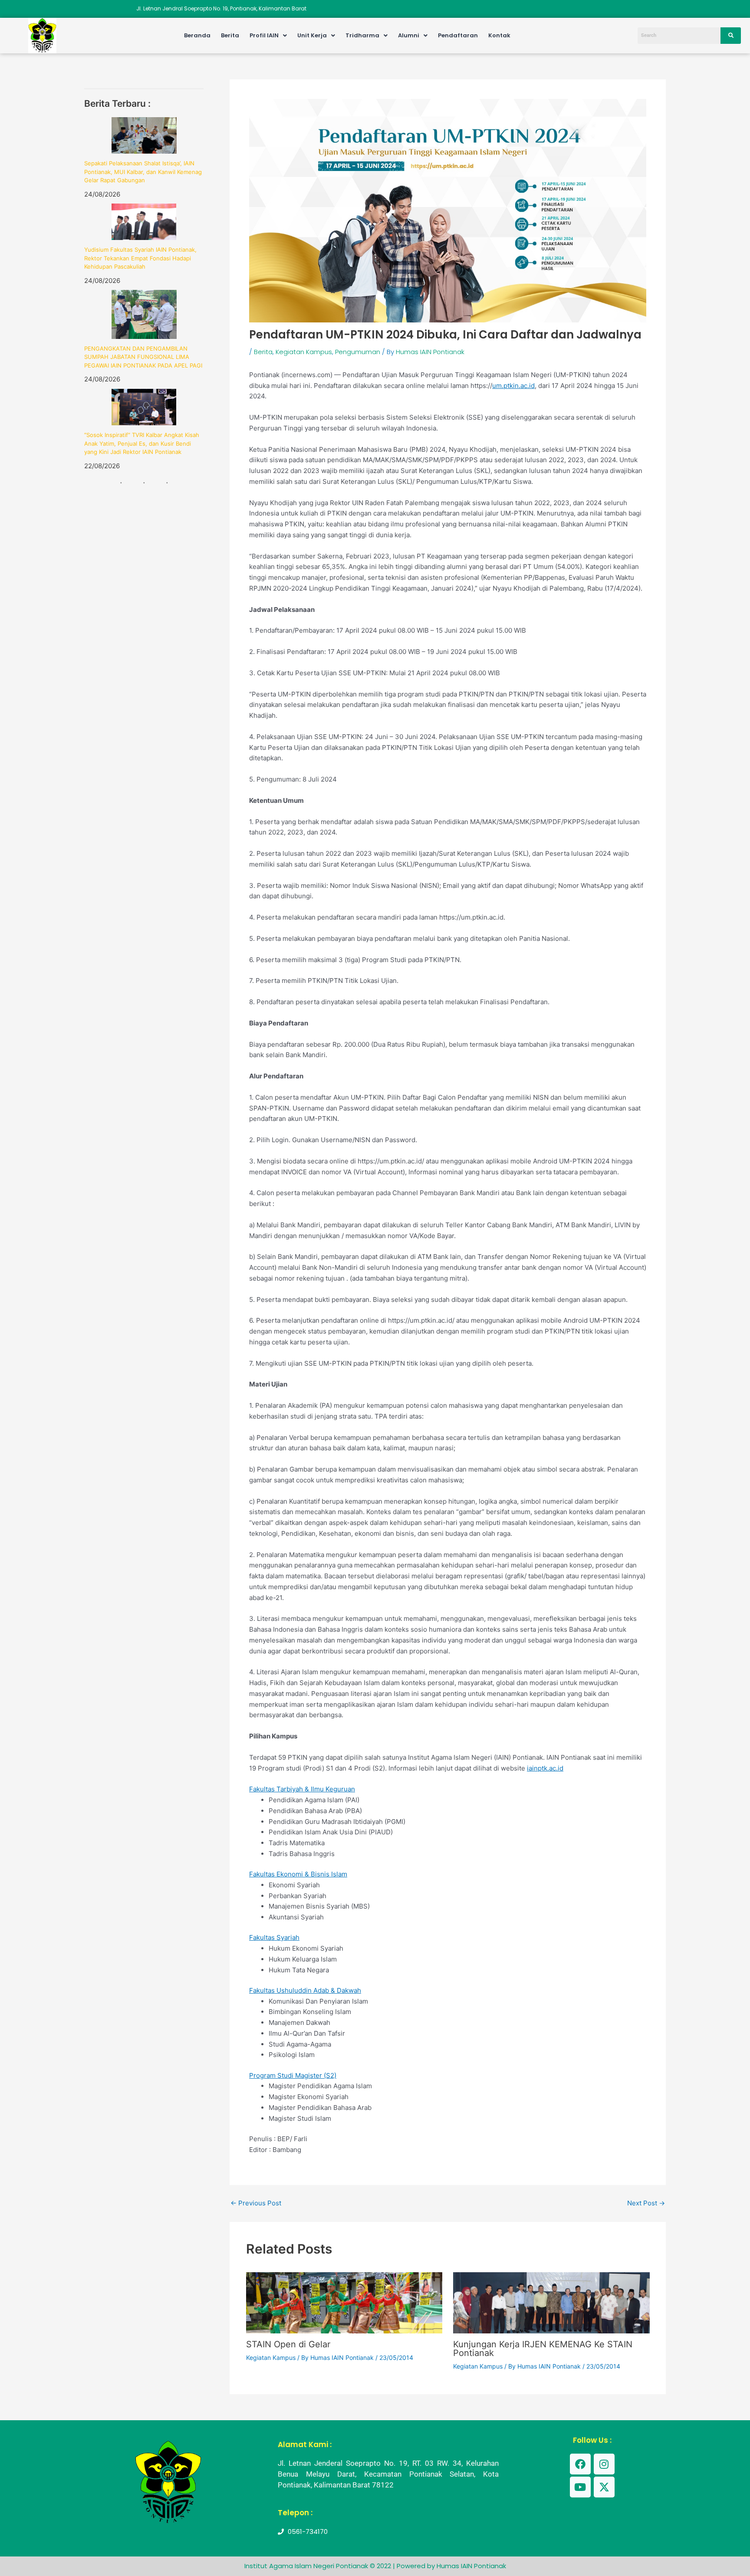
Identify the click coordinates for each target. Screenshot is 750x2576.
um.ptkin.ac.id (513, 386)
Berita (230, 35)
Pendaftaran (458, 35)
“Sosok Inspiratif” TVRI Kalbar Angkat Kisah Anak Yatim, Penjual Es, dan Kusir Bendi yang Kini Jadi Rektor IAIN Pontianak (142, 443)
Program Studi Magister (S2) (293, 2075)
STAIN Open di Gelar (288, 2344)
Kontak (499, 35)
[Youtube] (580, 2487)
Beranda (197, 35)
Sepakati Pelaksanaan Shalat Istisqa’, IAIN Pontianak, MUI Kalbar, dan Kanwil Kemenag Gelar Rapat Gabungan (143, 172)
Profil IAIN (264, 35)
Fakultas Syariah (274, 1937)
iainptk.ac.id (545, 1768)
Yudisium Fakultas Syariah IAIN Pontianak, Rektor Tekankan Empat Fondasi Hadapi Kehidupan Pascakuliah (140, 258)
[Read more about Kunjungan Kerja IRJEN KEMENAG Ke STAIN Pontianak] (551, 2302)
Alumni (409, 35)
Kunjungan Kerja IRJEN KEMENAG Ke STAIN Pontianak (543, 2349)
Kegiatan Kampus (304, 352)
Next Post (646, 2203)
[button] (268, 35)
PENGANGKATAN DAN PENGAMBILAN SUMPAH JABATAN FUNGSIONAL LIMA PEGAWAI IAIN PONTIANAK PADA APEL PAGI (143, 357)
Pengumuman (358, 352)
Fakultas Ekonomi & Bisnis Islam (298, 1874)
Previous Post (256, 2203)
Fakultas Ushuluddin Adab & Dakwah (305, 1990)
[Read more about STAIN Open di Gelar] (344, 2302)
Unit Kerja (312, 35)
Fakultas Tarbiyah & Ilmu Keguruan (302, 1789)
